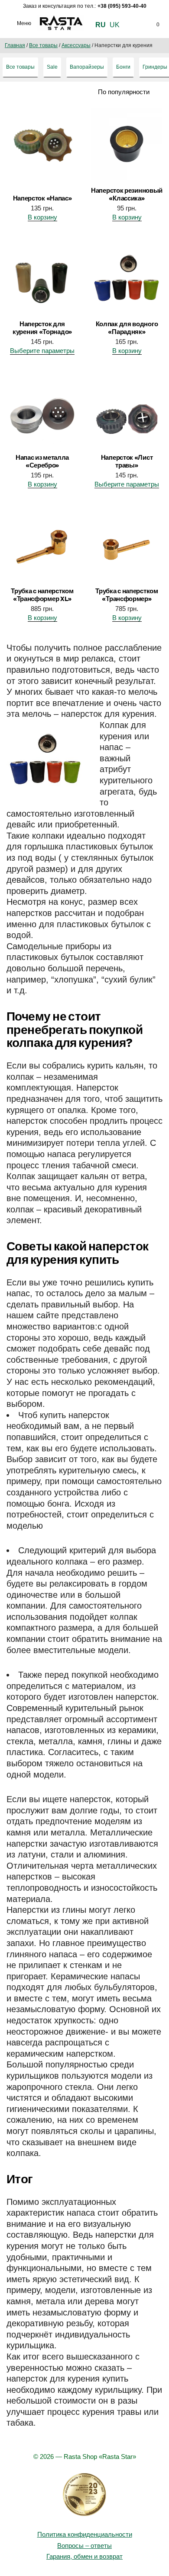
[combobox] (114, 92)
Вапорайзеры (87, 67)
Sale (52, 67)
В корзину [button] (42, 217)
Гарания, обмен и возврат (84, 2556)
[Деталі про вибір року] (84, 2495)
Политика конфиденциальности (85, 2534)
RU (101, 25)
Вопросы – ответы (84, 2546)
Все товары (43, 45)
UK (115, 25)
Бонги (123, 67)
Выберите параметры (42, 351)
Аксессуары (76, 45)
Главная (15, 45)
